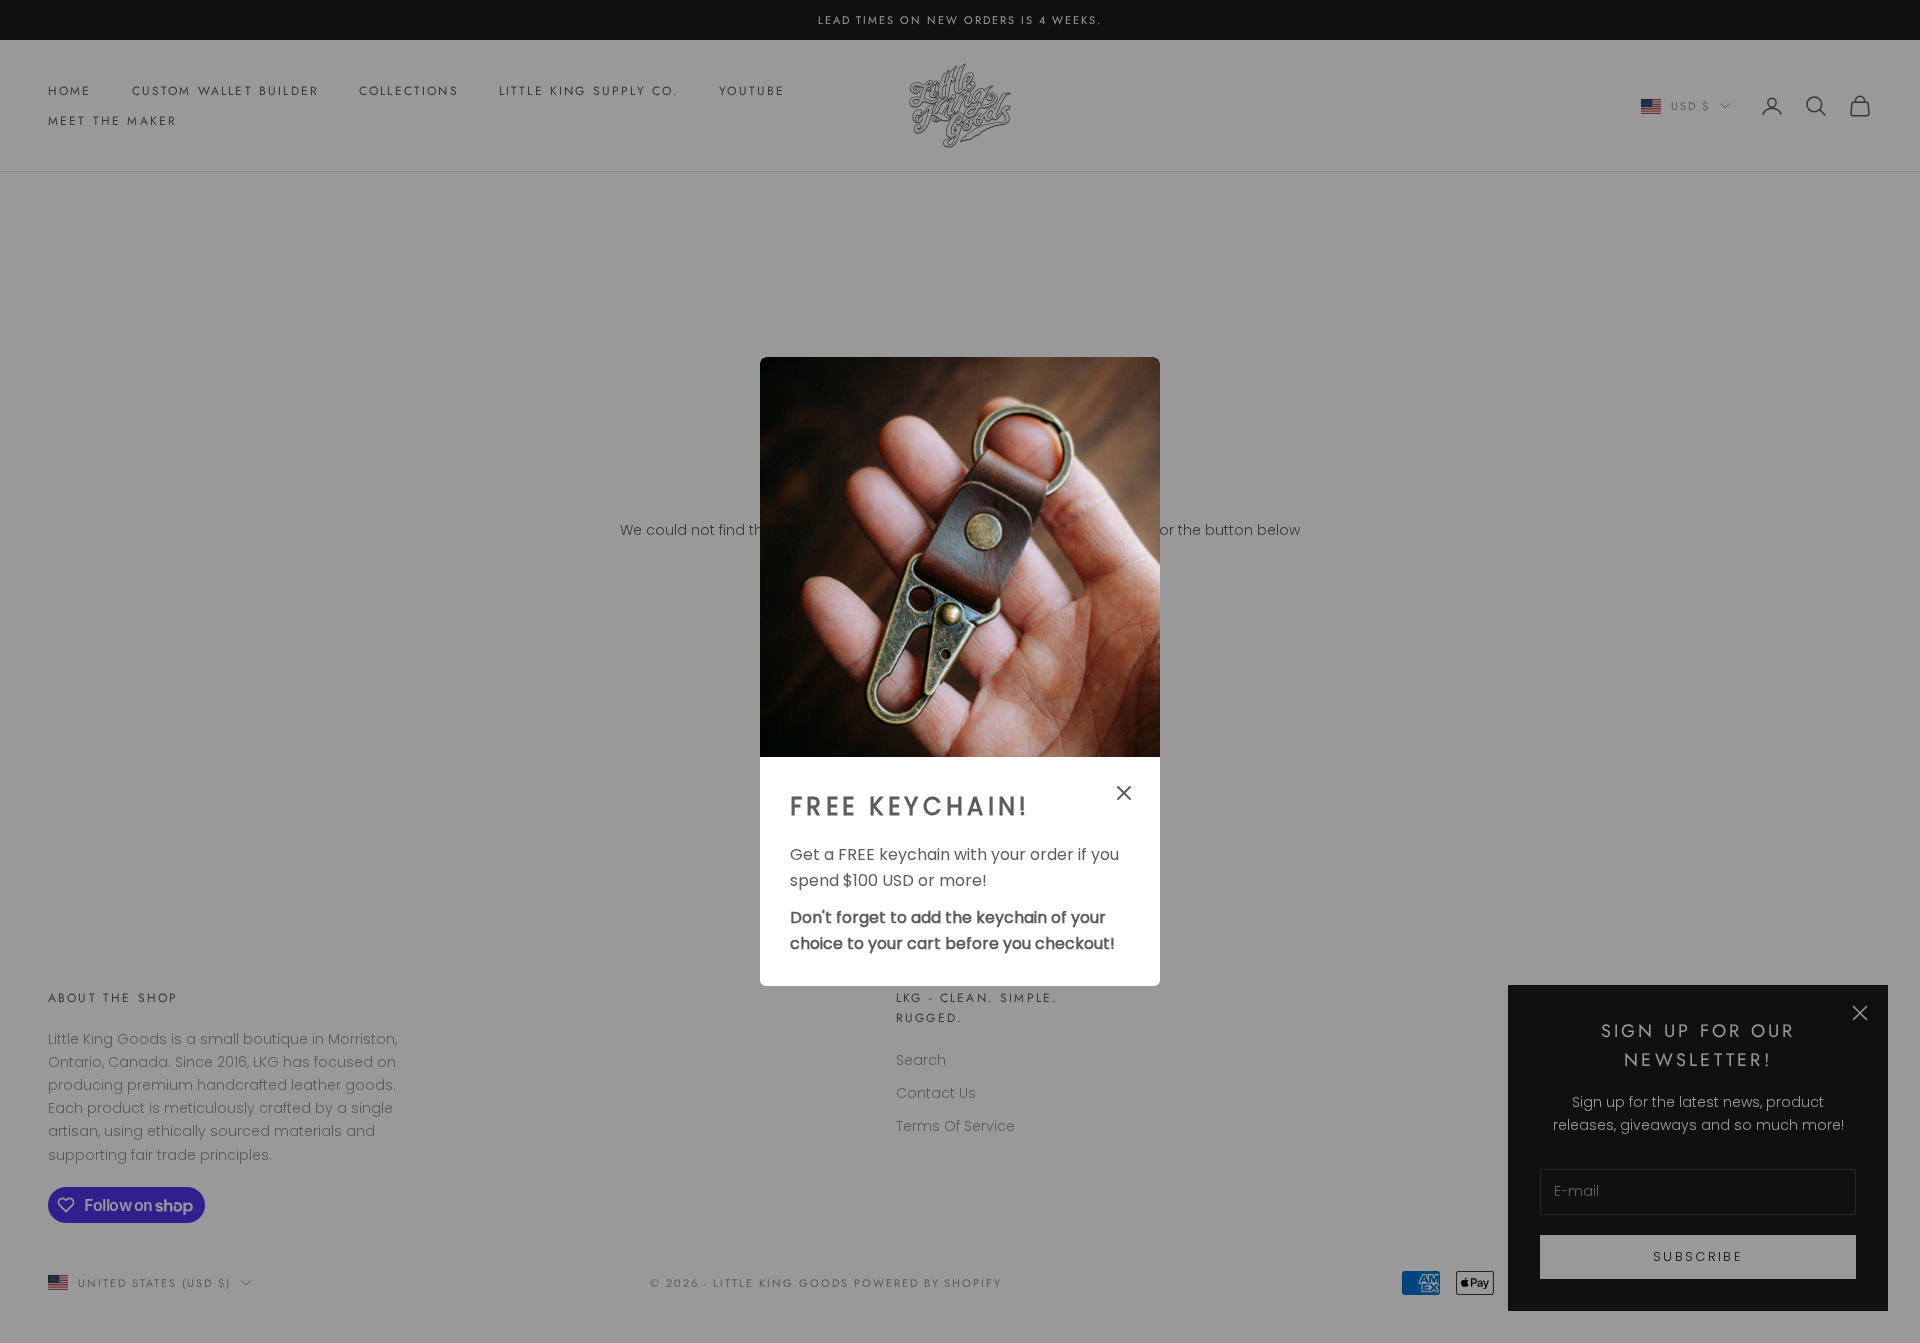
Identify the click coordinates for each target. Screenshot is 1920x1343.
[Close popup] (1124, 793)
